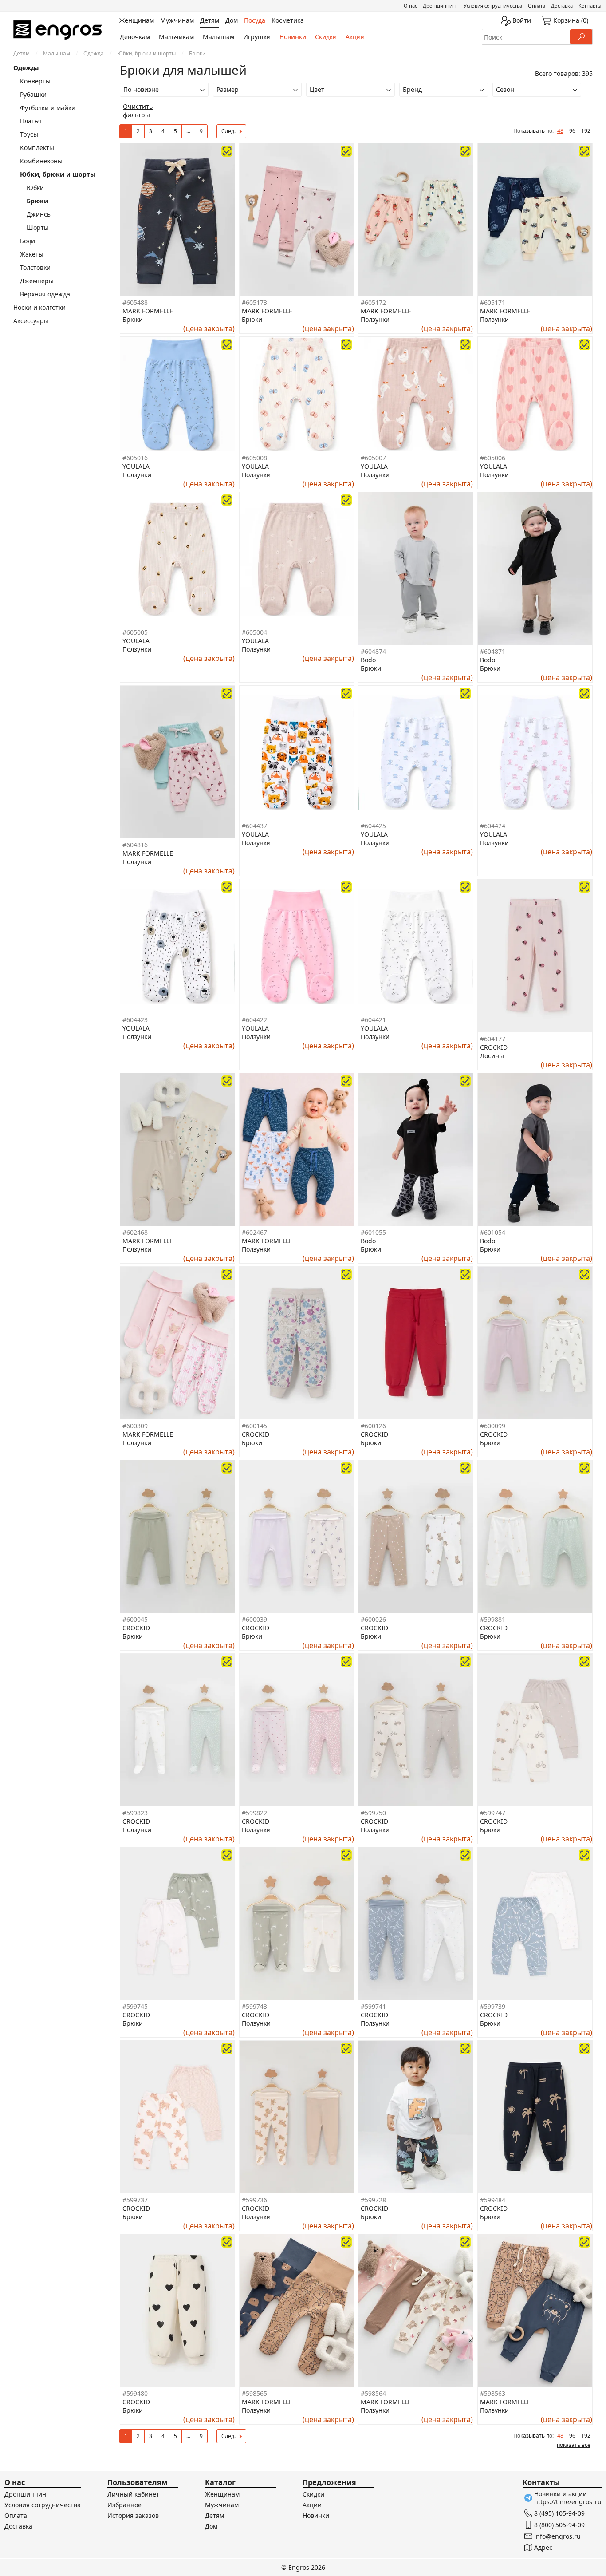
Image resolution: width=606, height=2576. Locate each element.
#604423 (135, 1020)
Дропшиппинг (440, 6)
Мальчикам (176, 37)
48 (560, 131)
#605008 (254, 458)
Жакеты (32, 254)
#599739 (493, 2006)
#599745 (135, 2006)
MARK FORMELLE (148, 311)
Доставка (562, 6)
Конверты (35, 81)
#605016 (135, 458)
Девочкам (135, 37)
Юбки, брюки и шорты (146, 53)
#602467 (254, 1232)
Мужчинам (222, 2505)
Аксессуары (31, 321)
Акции (355, 37)
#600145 (254, 1426)
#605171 (493, 302)
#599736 (254, 2200)
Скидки (326, 37)
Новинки (293, 37)
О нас (410, 6)
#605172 (373, 302)
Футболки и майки (48, 108)
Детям (22, 53)
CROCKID (494, 1047)
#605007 (373, 458)
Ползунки (375, 319)
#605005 (135, 632)
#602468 (135, 1232)
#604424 (493, 826)
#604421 (373, 1020)
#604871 (493, 651)
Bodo (368, 660)
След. (228, 131)
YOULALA (136, 466)
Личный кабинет (133, 2494)
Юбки (35, 188)
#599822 (254, 1813)
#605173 (254, 302)
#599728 (373, 2200)
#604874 (373, 651)
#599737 (135, 2200)
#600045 (135, 1619)
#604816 (135, 845)
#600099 (493, 1426)
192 (586, 131)
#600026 (373, 1619)
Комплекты (37, 148)
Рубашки (33, 94)
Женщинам (222, 2494)
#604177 (493, 1039)
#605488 (135, 302)
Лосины (492, 1056)
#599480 (135, 2393)
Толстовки (35, 267)
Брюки (133, 319)
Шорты (38, 227)
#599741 (373, 2006)
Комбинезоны (41, 161)
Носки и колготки (39, 307)
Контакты (590, 6)
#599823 (135, 1813)
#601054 (493, 1232)
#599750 (373, 1813)
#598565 (254, 2393)
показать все (574, 2445)
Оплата (537, 6)
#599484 (493, 2200)
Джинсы (39, 214)
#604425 (373, 826)
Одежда (94, 53)
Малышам (218, 37)
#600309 (135, 1426)
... (188, 131)
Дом (211, 2526)
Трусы (29, 134)
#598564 (373, 2393)
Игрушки (257, 37)
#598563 (493, 2393)
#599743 (254, 2006)
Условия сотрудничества (493, 6)
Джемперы (37, 281)
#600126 (373, 1426)
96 (572, 131)
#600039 (254, 1619)
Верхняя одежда (45, 294)
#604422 (254, 1020)
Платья (31, 121)
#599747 (493, 1813)
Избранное (124, 2505)
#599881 (493, 1619)
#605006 (493, 458)
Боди (28, 241)
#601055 (373, 1232)
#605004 (254, 632)
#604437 (254, 826)
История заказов (133, 2515)
